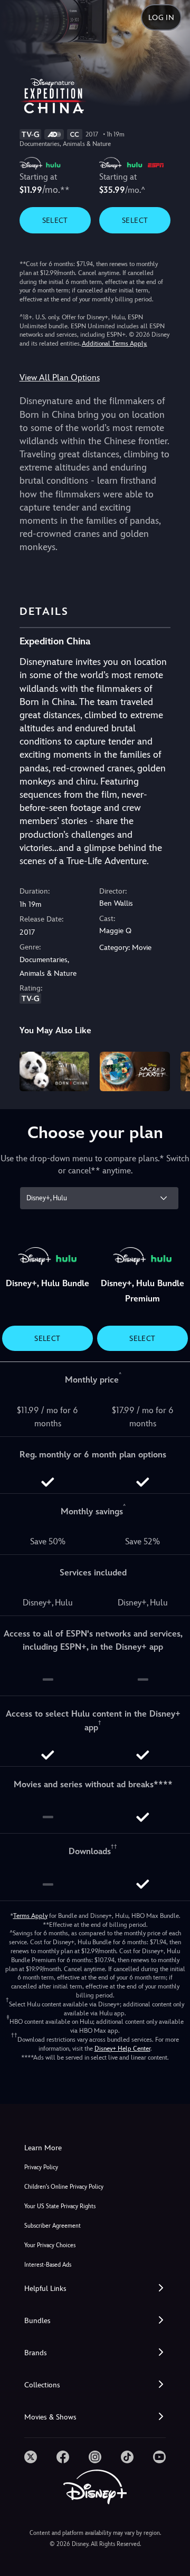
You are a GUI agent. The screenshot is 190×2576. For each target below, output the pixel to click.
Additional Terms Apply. (115, 344)
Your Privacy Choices (50, 2245)
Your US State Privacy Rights (60, 2206)
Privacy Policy (41, 2167)
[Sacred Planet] (135, 1071)
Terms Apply (30, 1916)
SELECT (55, 220)
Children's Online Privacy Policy (64, 2187)
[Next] (172, 1070)
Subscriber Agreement (53, 2226)
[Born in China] (55, 1071)
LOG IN (161, 17)
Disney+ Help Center (122, 2049)
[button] (95, 2289)
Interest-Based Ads (48, 2265)
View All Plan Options (60, 378)
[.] (31, 2457)
